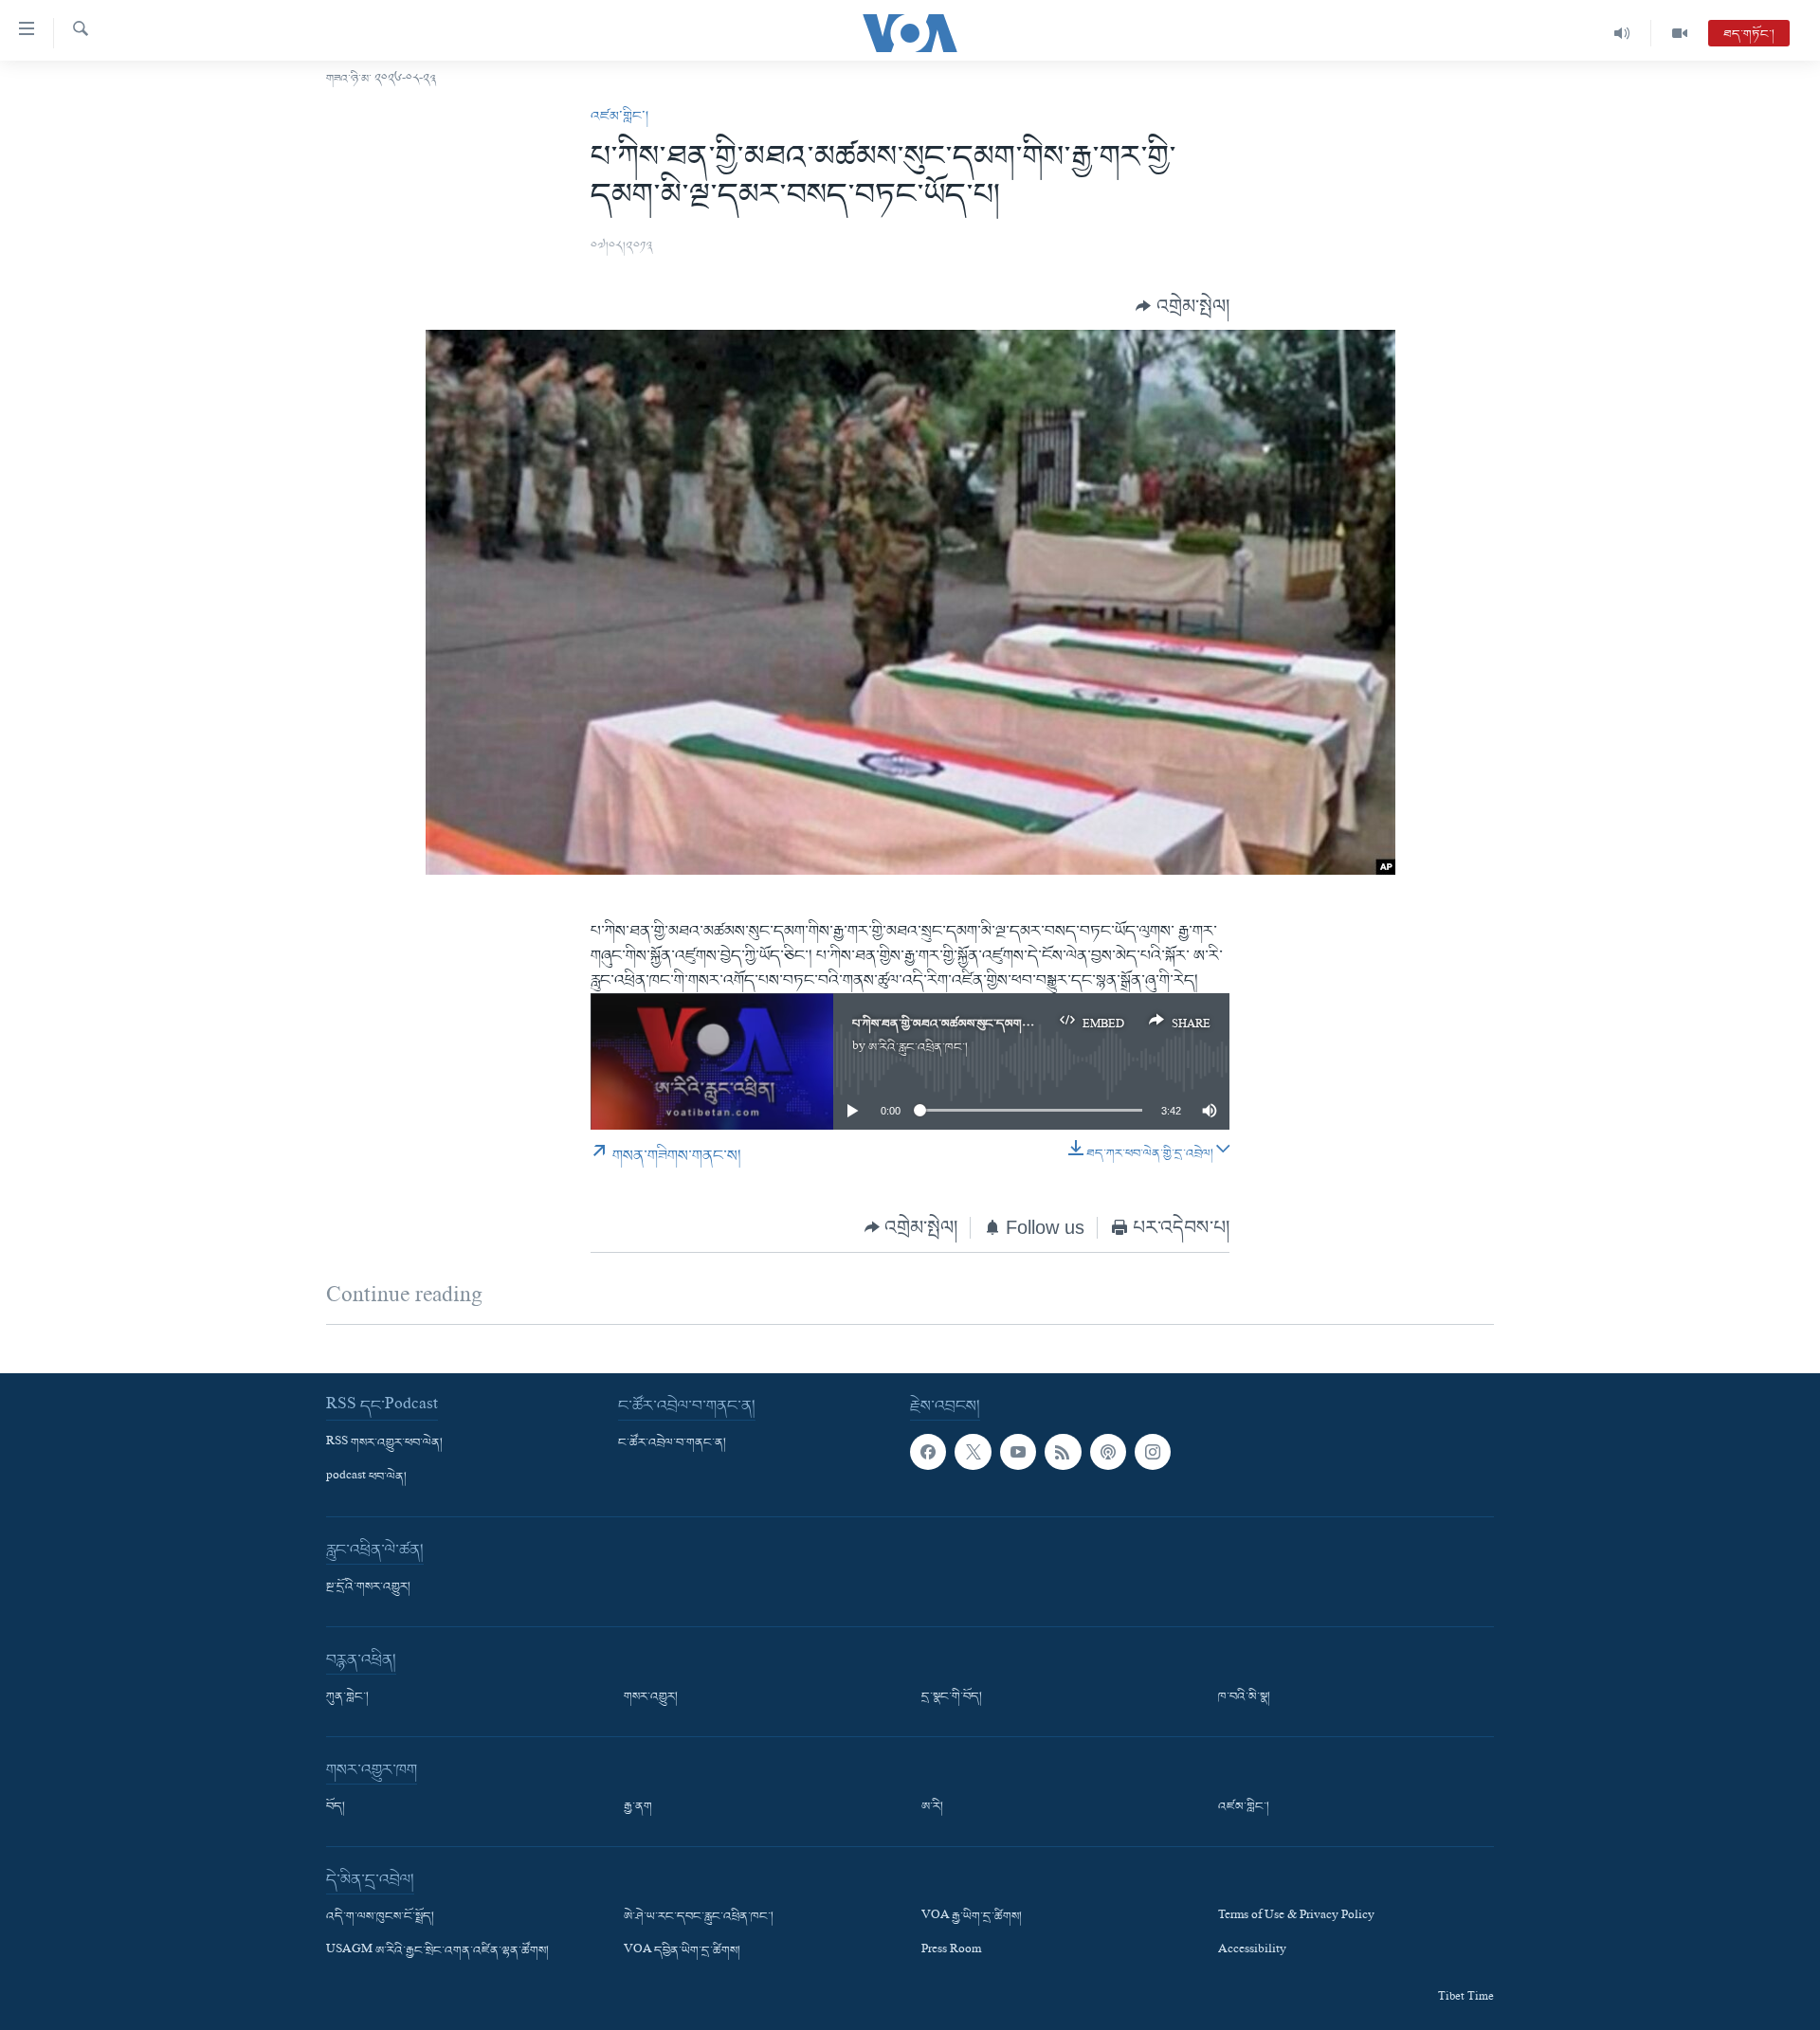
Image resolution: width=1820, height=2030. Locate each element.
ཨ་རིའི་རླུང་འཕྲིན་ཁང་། (918, 1048)
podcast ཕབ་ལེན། (366, 1477)
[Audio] (1622, 33)
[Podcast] (1108, 1451)
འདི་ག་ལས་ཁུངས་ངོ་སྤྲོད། (380, 1917)
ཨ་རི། (932, 1807)
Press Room (951, 1951)
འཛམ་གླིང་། (619, 117)
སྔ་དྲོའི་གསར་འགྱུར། (368, 1587)
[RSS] (1063, 1451)
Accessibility (1252, 1951)
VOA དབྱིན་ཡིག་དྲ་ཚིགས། (682, 1951)
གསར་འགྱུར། (651, 1697)
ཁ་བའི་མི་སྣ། (1244, 1697)
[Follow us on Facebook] (928, 1451)
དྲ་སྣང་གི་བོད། (952, 1697)
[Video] (1680, 33)
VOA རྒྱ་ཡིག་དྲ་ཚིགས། (972, 1917)
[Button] (1183, 306)
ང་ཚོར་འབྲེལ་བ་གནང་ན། (672, 1442)
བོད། (336, 1807)
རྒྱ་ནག (638, 1807)
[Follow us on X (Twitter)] (973, 1451)
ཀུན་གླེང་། (347, 1697)
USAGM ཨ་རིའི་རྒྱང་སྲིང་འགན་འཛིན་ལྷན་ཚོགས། (437, 1951)
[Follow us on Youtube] (1018, 1451)
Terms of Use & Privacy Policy (1296, 1917)
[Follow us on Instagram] (1153, 1451)
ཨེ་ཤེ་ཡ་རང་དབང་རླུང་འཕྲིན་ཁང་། (699, 1917)
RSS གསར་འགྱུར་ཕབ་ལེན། (384, 1442)
